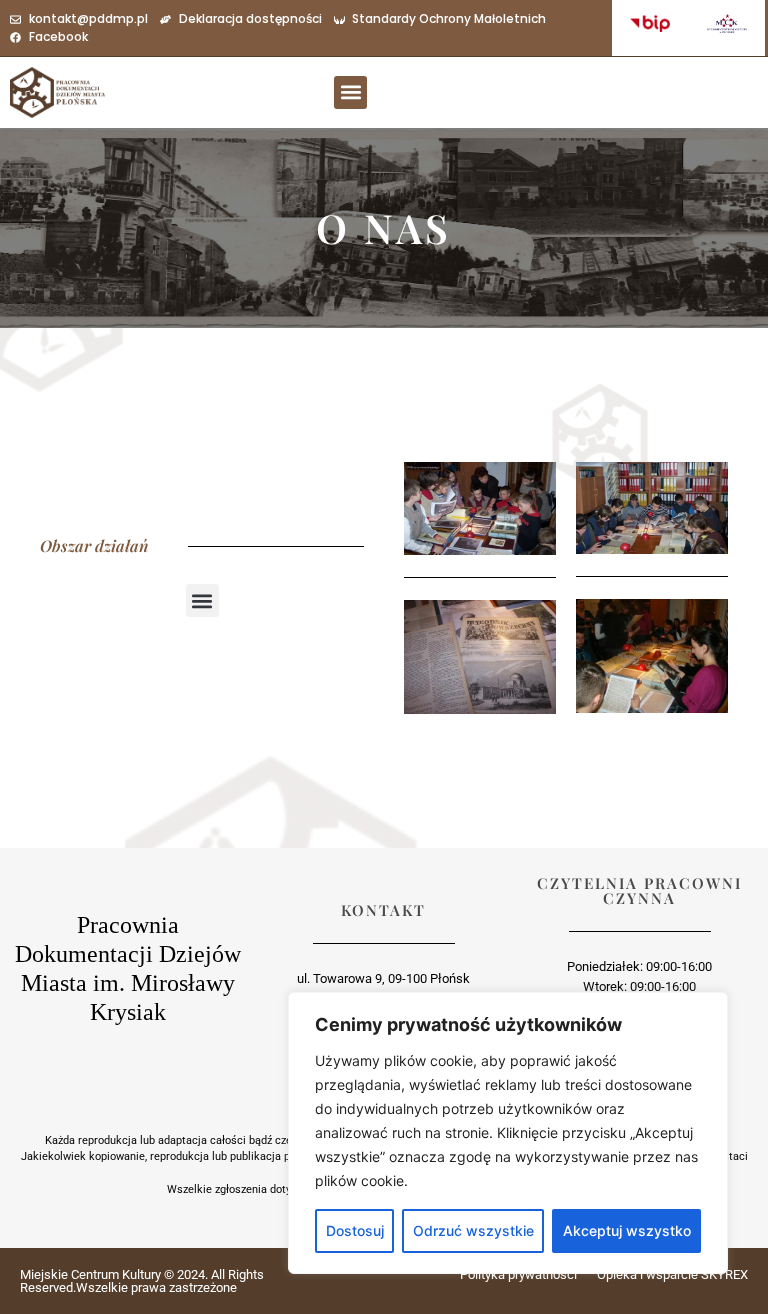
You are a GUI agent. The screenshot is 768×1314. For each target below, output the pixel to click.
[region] (508, 1133)
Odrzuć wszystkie (473, 1230)
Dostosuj (355, 1230)
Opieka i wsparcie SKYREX (672, 1274)
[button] (350, 92)
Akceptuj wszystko (627, 1230)
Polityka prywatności (518, 1274)
